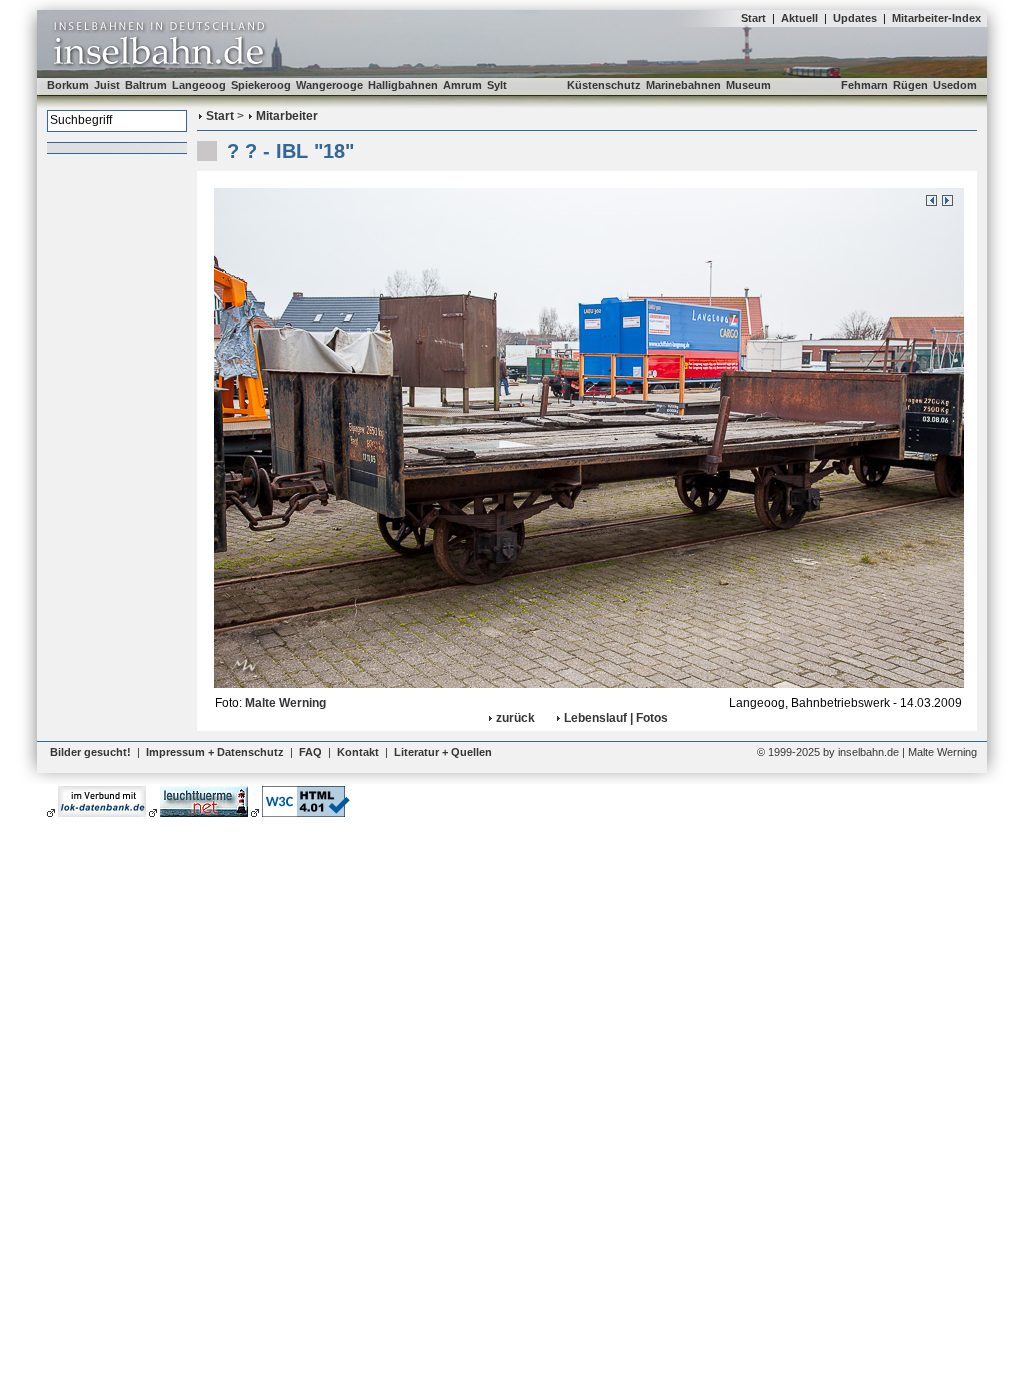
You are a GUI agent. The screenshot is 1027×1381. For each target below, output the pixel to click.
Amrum (462, 85)
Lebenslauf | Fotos (616, 718)
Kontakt (358, 752)
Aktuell (799, 18)
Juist (107, 85)
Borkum (68, 85)
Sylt (497, 85)
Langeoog (199, 85)
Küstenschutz (604, 85)
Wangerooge (329, 85)
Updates (855, 18)
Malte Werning (285, 703)
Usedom (955, 85)
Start (753, 18)
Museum (748, 85)
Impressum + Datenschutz (215, 752)
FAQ (310, 752)
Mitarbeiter (287, 116)
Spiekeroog (261, 85)
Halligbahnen (403, 85)
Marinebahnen (683, 85)
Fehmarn (864, 85)
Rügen (910, 85)
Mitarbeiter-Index (936, 18)
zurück (515, 718)
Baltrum (146, 85)
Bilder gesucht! (90, 752)
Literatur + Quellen (443, 752)
